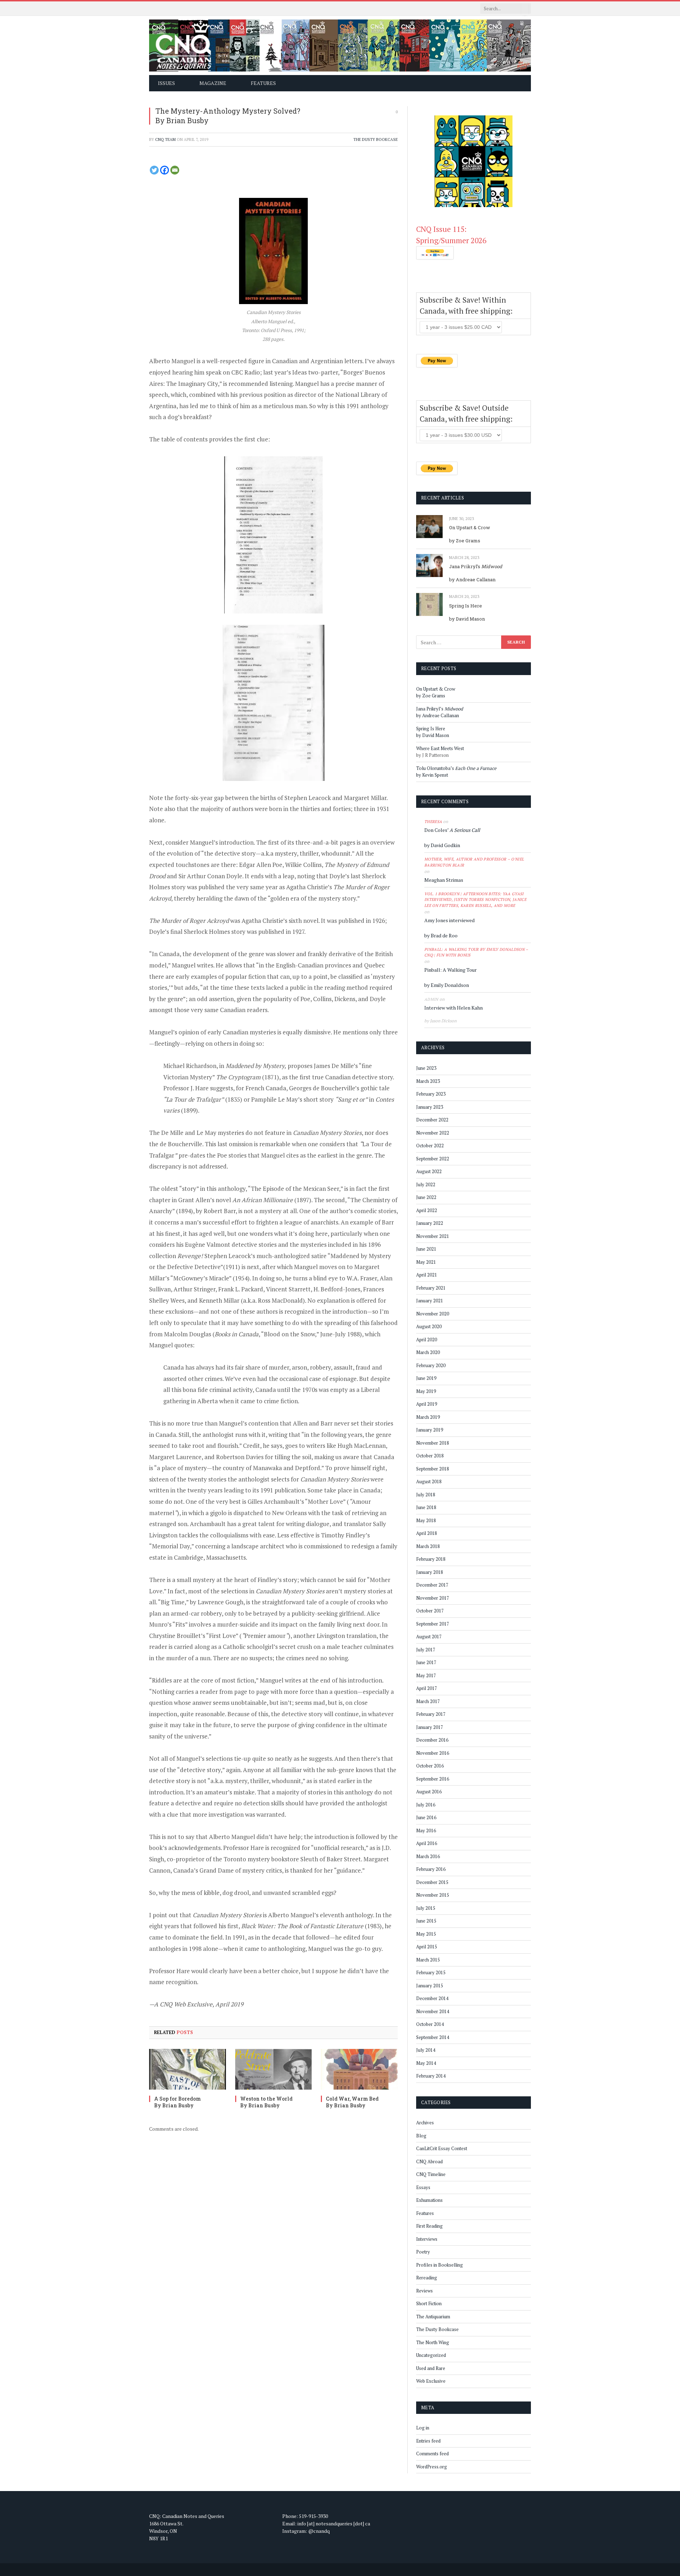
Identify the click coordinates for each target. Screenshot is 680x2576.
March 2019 (428, 1417)
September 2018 (433, 1469)
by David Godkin (442, 845)
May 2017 (426, 1675)
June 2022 (426, 1197)
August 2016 (429, 1792)
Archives (425, 2123)
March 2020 (428, 1352)
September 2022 (433, 1159)
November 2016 (433, 1753)
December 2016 (432, 1740)
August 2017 (429, 1637)
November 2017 (433, 1598)
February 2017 (431, 1714)
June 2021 (426, 1249)
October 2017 (430, 1611)
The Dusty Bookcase (376, 139)
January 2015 (430, 1986)
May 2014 (426, 2063)
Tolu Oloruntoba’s (456, 768)
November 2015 (433, 1895)
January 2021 (430, 1301)
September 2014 (433, 2037)
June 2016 (426, 1817)
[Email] (175, 170)
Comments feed (432, 2454)
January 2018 (430, 1572)
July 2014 (426, 2050)
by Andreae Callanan (472, 579)
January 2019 (430, 1430)
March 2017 (428, 1701)
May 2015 (426, 1934)
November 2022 (433, 1133)
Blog (421, 2136)
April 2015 (427, 1947)
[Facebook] (165, 170)
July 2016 (426, 1805)
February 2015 (431, 1972)
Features (425, 2213)
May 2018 (426, 1520)
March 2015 (428, 1960)
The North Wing (433, 2342)
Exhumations (429, 2200)
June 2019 (426, 1378)
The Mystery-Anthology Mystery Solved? (228, 111)
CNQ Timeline (431, 2174)
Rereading (427, 2278)
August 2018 (429, 1481)
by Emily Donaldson (447, 985)
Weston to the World (266, 2099)
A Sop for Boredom (177, 2099)
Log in (423, 2428)
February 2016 (431, 1869)
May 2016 (426, 1830)
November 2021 (433, 1236)
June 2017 (426, 1662)
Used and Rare (431, 2368)
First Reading (429, 2226)
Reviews (424, 2291)
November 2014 (433, 2011)
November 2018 (433, 1443)
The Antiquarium (433, 2317)
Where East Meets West (440, 748)
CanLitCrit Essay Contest (442, 2148)
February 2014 (431, 2076)
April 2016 (427, 1843)
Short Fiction (429, 2303)
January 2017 (430, 1727)
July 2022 (426, 1184)
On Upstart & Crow (470, 527)
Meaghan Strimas (444, 880)
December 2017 (432, 1585)
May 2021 (426, 1262)
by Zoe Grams (465, 541)
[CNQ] (340, 45)
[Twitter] (154, 170)
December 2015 (432, 1882)
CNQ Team (165, 139)
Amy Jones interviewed (449, 920)
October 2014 (430, 2024)
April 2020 (427, 1340)
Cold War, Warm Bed (352, 2099)
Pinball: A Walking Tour (450, 970)
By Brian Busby (182, 120)
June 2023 (426, 1068)
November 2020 (433, 1314)
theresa (433, 822)
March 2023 (428, 1081)
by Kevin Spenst (432, 775)
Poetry (423, 2252)
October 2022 (430, 1146)
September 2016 (433, 1779)
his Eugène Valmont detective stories (226, 1244)
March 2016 (428, 1856)
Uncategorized (431, 2355)
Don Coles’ (452, 830)
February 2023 (431, 1094)
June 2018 (426, 1507)
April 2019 (427, 1404)
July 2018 (426, 1495)
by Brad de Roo (441, 935)
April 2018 (427, 1533)
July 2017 (426, 1650)
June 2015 (426, 1921)
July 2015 (426, 1908)
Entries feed (428, 2441)
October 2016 (430, 1766)
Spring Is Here (466, 606)
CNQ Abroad (429, 2161)
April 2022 (427, 1210)
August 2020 (429, 1326)
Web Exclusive (431, 2381)
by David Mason (467, 619)
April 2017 (427, 1688)
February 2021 (431, 1288)
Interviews (427, 2239)
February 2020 (431, 1365)
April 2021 (427, 1275)
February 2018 (431, 1559)
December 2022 (432, 1120)
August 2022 (429, 1171)
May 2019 (426, 1391)
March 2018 (428, 1546)
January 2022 (430, 1223)
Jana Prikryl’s (476, 566)
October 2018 (430, 1456)
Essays (423, 2187)
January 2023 (430, 1107)
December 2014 (432, 1998)
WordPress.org (432, 2467)
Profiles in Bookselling (440, 2265)
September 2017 (433, 1624)
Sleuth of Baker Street (331, 1859)
